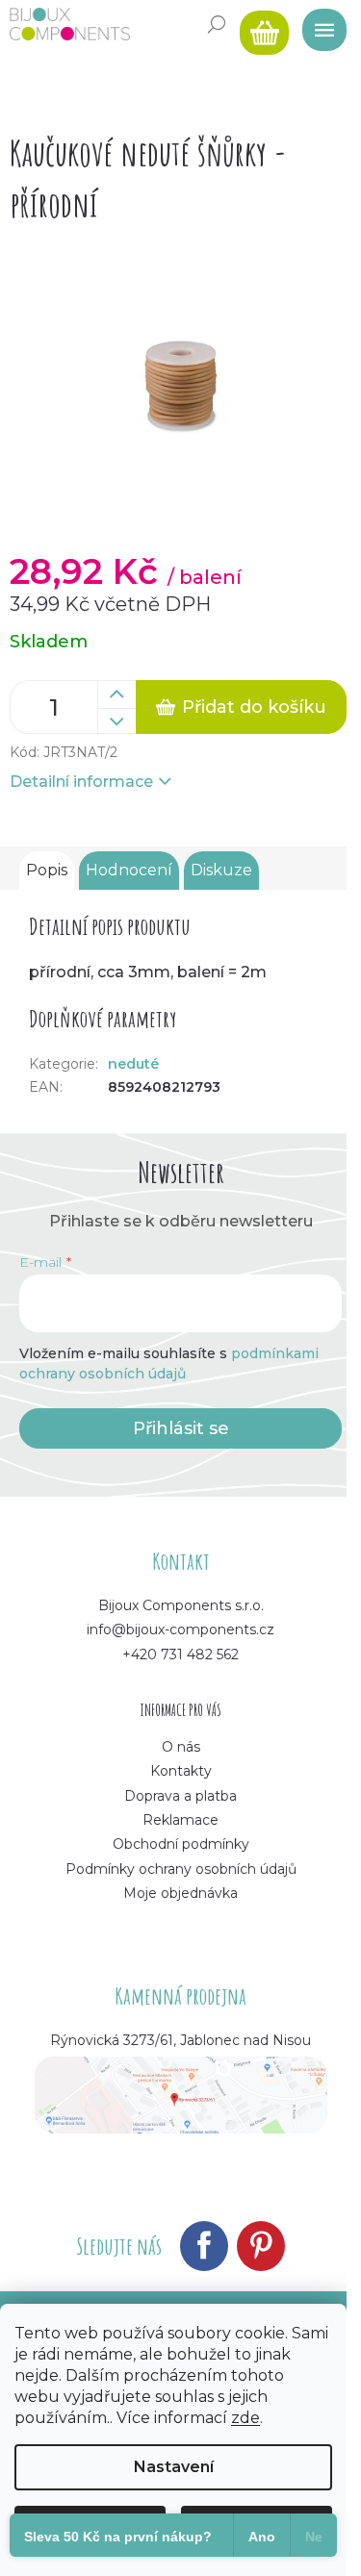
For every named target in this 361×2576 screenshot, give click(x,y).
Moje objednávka (180, 1893)
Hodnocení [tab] (129, 870)
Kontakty (181, 1771)
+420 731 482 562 (180, 1654)
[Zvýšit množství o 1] (116, 695)
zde (245, 2418)
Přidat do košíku (254, 707)
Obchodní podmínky (181, 1844)
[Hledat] (217, 24)
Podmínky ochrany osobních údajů (181, 1869)
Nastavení (174, 2467)
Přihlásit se (181, 1428)
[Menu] (318, 24)
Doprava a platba (180, 1796)
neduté (133, 1064)
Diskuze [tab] (221, 870)
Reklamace (180, 1820)
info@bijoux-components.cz (180, 1629)
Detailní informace (81, 782)
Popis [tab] (47, 870)
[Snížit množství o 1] (116, 721)
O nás (181, 1747)
